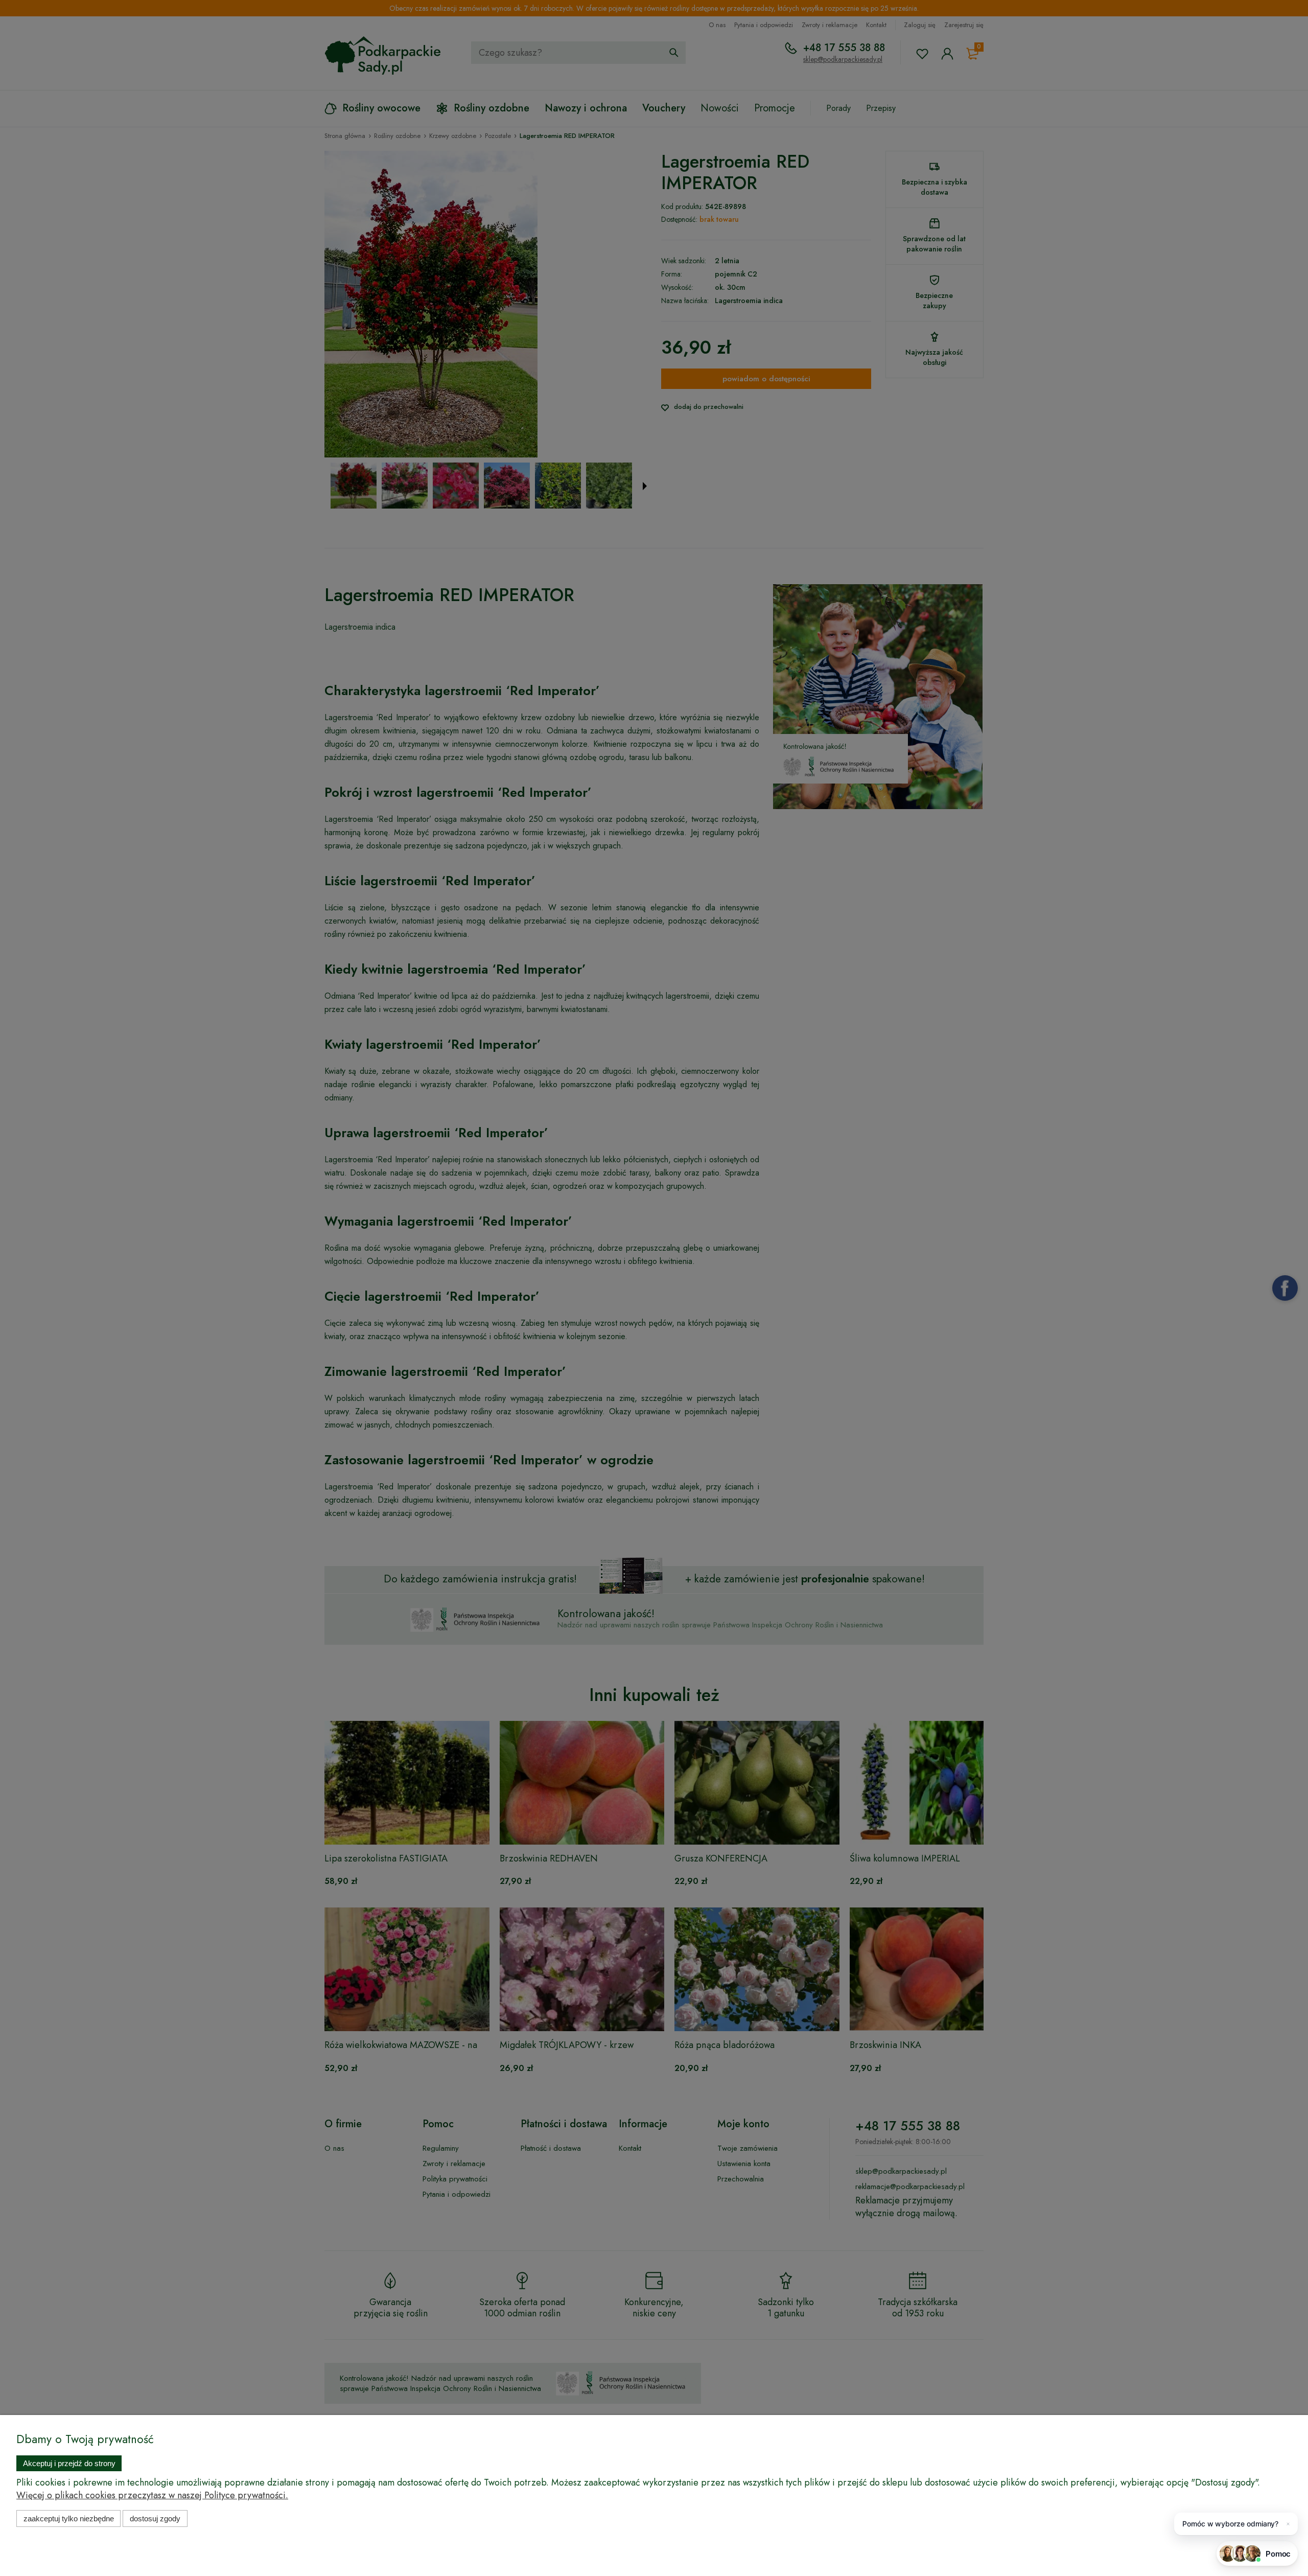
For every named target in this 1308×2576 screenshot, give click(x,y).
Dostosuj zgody (155, 2518)
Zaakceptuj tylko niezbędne (69, 2518)
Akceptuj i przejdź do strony (69, 2463)
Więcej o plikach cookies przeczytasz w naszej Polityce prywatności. (152, 2495)
